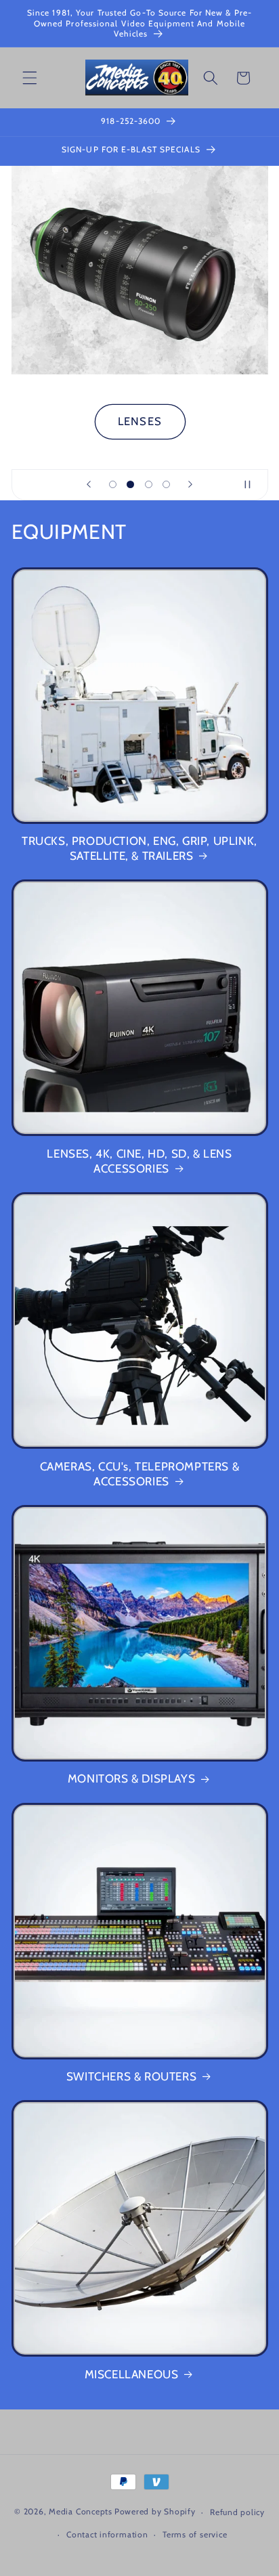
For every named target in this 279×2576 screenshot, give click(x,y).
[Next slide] (190, 485)
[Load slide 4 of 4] (166, 484)
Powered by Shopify (155, 2512)
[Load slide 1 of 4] (112, 484)
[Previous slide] (89, 485)
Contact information (107, 2534)
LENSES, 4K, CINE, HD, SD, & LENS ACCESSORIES (139, 1161)
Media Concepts (81, 2512)
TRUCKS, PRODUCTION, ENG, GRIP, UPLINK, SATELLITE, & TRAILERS (139, 848)
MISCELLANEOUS (132, 2374)
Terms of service (195, 2534)
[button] (30, 78)
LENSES (140, 421)
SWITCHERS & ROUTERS (131, 2076)
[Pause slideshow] (253, 485)
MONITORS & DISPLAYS (131, 1778)
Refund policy (237, 2512)
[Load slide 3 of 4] (148, 484)
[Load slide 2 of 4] (131, 484)
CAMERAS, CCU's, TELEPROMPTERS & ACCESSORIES (140, 1474)
